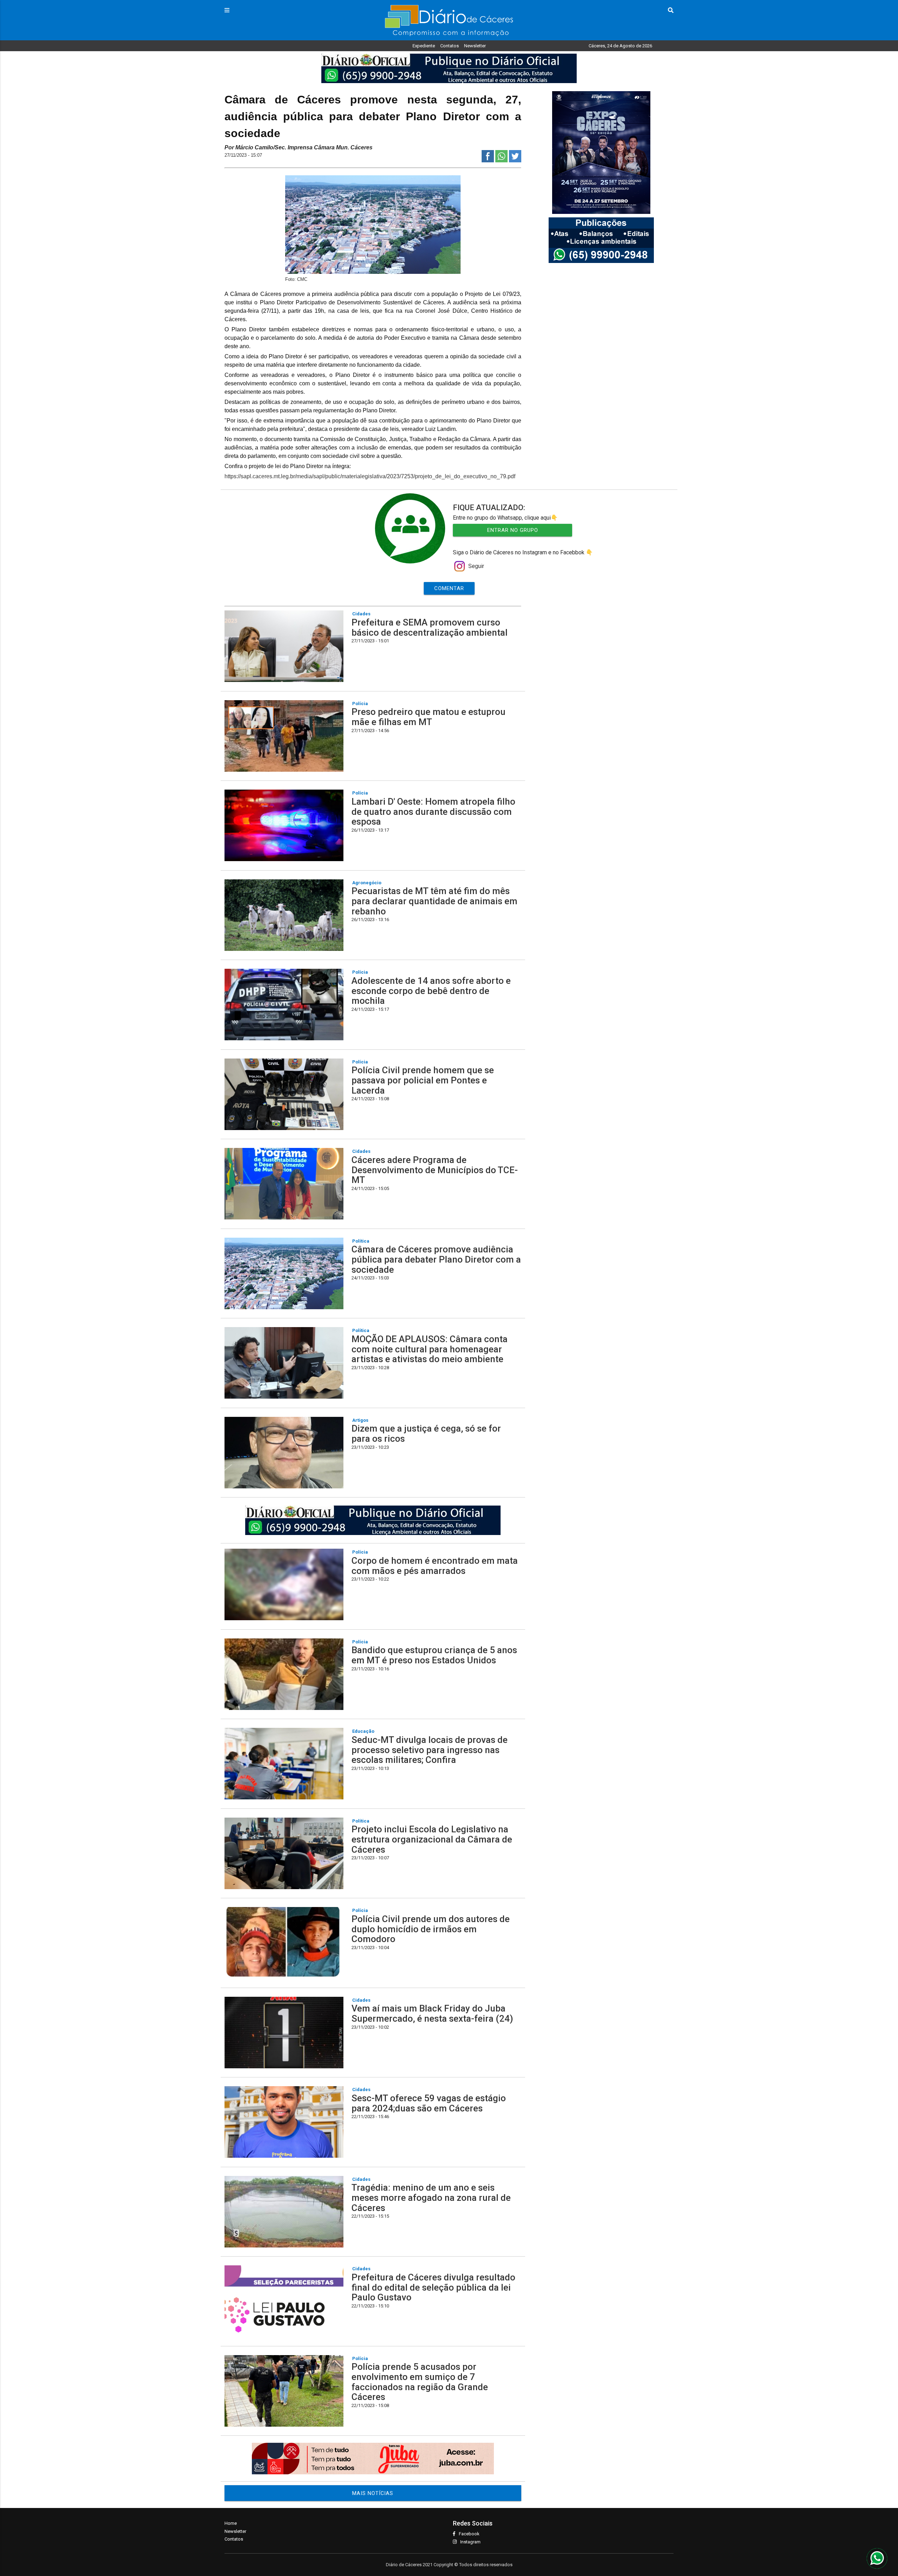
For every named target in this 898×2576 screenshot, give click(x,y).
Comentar (449, 588)
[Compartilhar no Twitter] (515, 160)
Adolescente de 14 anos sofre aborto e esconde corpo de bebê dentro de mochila (431, 991)
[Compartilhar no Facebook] (488, 160)
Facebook (469, 2534)
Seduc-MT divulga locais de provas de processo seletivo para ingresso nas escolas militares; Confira (430, 1750)
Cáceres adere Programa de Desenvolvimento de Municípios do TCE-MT (435, 1170)
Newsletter (475, 46)
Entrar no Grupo (513, 530)
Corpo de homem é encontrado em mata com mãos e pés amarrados (435, 1566)
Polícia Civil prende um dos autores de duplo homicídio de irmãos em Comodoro (431, 1929)
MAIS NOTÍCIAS (373, 2493)
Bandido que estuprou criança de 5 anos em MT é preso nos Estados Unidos (434, 1655)
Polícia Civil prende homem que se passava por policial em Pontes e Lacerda (423, 1080)
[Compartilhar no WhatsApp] (501, 160)
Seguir (476, 566)
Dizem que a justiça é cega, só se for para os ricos (426, 1434)
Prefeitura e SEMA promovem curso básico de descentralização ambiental (430, 627)
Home (231, 2523)
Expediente (424, 46)
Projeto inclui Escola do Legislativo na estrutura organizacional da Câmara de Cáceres (432, 1839)
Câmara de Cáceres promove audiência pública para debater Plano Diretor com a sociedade (436, 1259)
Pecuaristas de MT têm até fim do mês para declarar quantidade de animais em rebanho (434, 901)
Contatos (450, 46)
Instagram (470, 2542)
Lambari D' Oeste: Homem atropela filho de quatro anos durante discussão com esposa (433, 812)
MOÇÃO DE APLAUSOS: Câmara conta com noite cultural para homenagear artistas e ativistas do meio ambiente (430, 1349)
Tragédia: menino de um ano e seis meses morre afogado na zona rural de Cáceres (431, 2198)
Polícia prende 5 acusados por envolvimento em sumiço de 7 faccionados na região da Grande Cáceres (420, 2382)
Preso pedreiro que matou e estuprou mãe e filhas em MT (428, 717)
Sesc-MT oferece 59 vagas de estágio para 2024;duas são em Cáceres (429, 2103)
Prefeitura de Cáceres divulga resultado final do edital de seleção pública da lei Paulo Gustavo (433, 2287)
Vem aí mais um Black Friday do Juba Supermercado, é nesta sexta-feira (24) (432, 2013)
